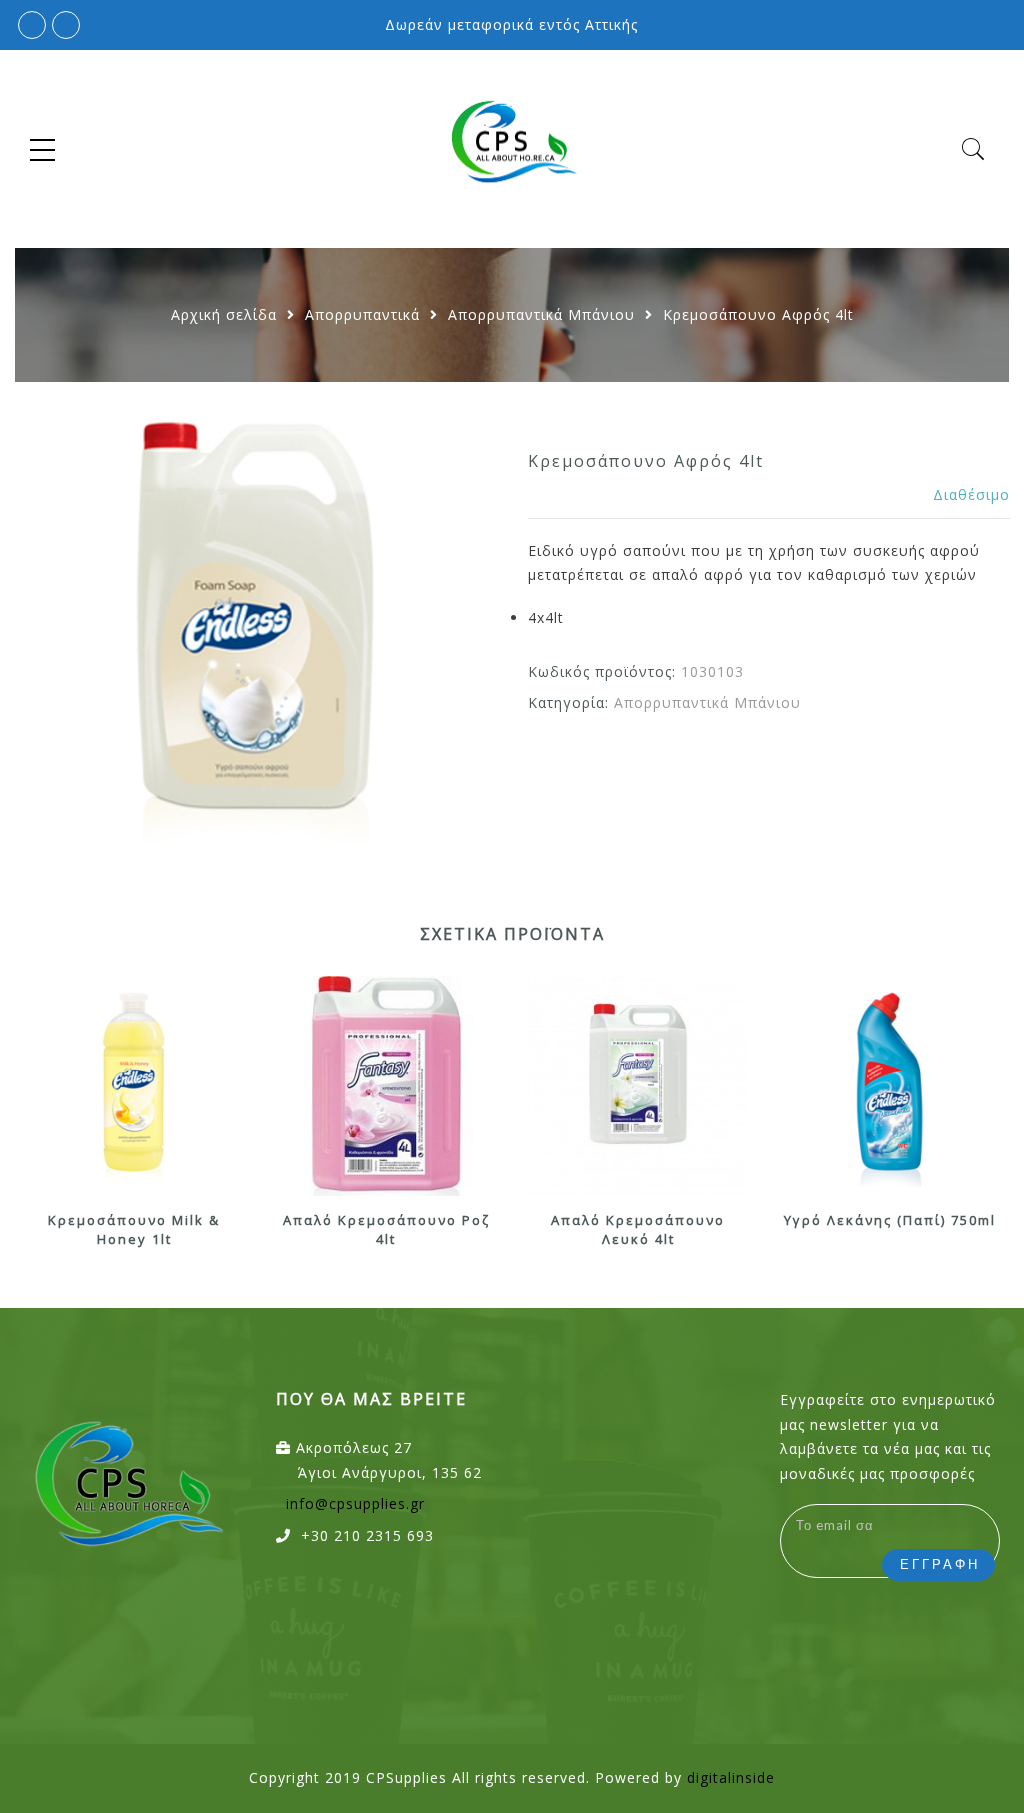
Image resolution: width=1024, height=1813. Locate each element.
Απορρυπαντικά (362, 314)
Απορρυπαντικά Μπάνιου (541, 314)
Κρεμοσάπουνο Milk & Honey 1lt (134, 1229)
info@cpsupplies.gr (355, 1503)
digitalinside (731, 1777)
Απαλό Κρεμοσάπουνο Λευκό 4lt (638, 1229)
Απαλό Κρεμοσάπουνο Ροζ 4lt (386, 1229)
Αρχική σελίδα (224, 314)
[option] (255, 622)
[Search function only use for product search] (973, 149)
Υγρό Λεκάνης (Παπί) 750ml (890, 1220)
